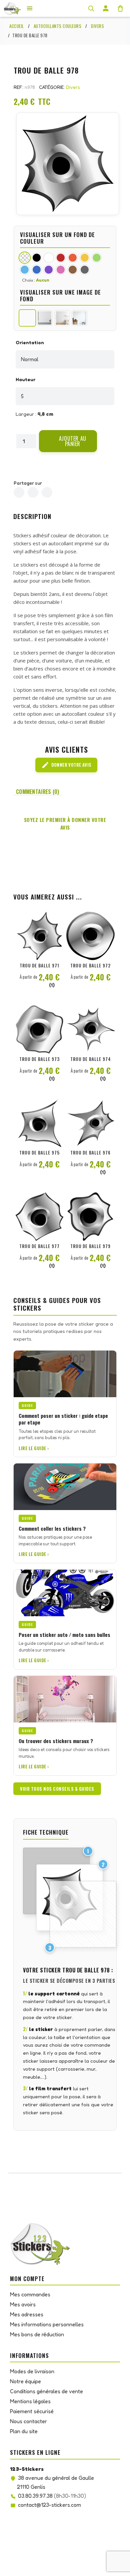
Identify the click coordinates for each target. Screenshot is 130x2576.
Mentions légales (30, 2401)
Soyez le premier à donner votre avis (65, 823)
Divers (73, 87)
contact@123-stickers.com (49, 2505)
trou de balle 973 (39, 1059)
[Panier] (120, 8)
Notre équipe (25, 2381)
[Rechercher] (91, 8)
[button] (68, 441)
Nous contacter (28, 2421)
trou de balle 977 (39, 1246)
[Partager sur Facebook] (19, 492)
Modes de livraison (32, 2371)
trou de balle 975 (39, 1153)
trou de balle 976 (90, 1153)
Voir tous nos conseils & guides (57, 1789)
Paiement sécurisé (32, 2411)
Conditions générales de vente (46, 2391)
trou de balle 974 (91, 1059)
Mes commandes (30, 2294)
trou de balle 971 (39, 965)
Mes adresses (27, 2314)
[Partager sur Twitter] (33, 492)
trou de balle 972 (90, 965)
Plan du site (24, 2431)
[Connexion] (106, 8)
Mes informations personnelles (47, 2324)
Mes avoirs (23, 2304)
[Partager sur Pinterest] (47, 492)
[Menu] (30, 8)
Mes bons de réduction (37, 2334)
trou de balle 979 (90, 1246)
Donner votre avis (66, 765)
